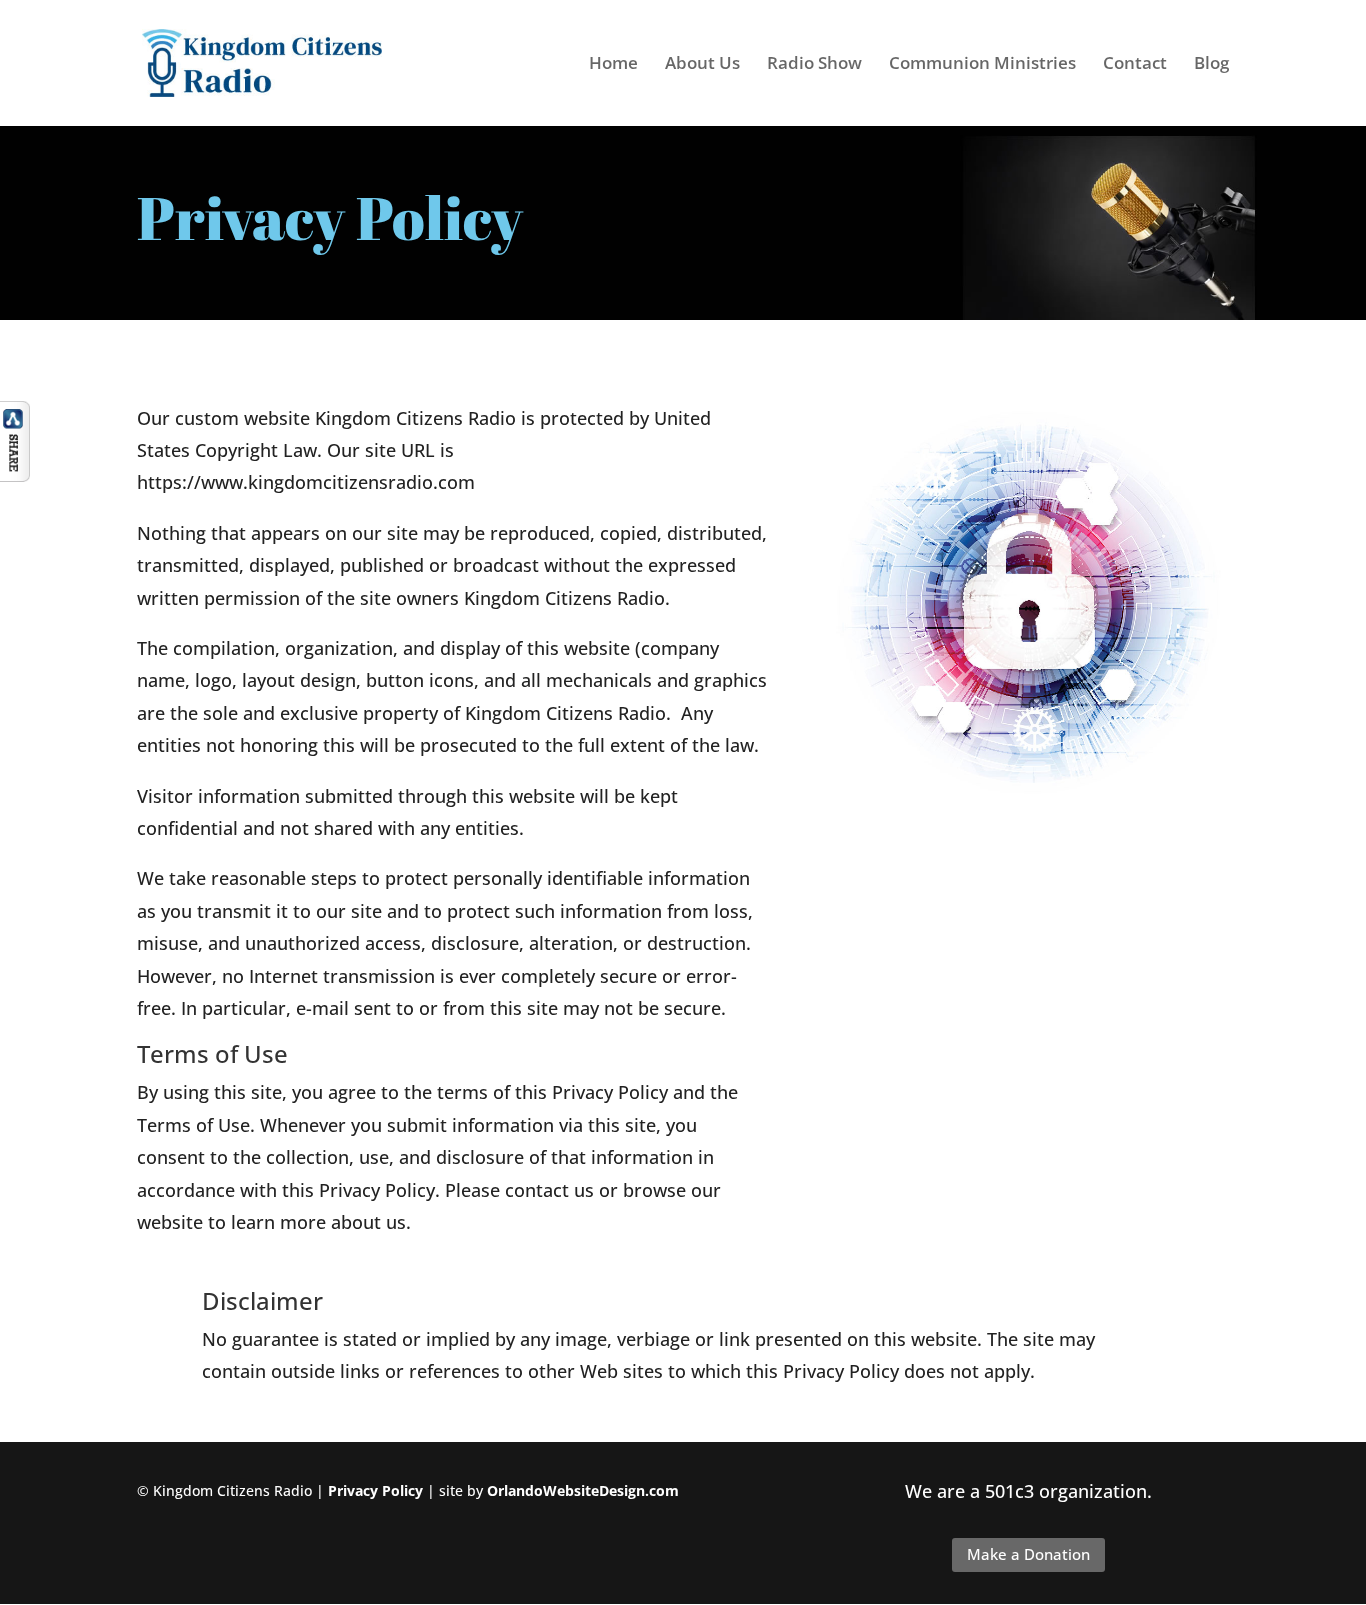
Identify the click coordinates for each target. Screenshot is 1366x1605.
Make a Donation (1028, 1554)
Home (613, 65)
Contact (1135, 65)
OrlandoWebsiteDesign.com (583, 1490)
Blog (1211, 65)
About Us (702, 65)
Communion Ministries (982, 65)
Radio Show (814, 65)
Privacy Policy (375, 1490)
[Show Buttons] (15, 475)
